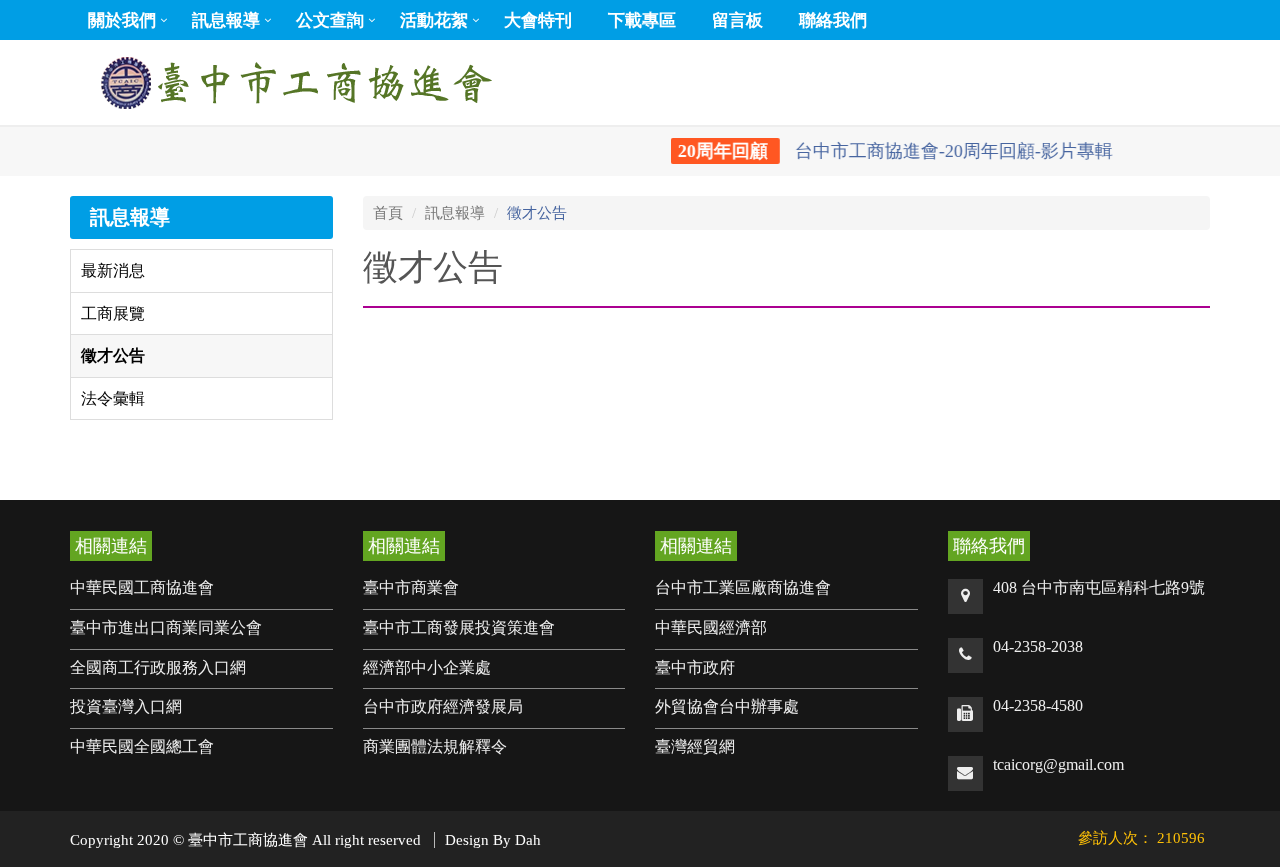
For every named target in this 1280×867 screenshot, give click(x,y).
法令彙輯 (113, 398)
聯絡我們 (833, 20)
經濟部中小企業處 (427, 667)
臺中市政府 (695, 667)
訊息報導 (226, 20)
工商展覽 (113, 313)
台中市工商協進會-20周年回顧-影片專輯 (885, 151)
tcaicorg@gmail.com (1058, 764)
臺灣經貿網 (695, 746)
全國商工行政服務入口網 (158, 667)
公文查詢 (330, 20)
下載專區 (642, 20)
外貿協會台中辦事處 (727, 706)
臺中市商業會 (411, 587)
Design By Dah (493, 840)
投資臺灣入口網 (126, 706)
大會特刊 (538, 20)
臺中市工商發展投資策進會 (459, 627)
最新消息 (113, 270)
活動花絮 (434, 20)
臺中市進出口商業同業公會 (166, 627)
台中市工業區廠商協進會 (743, 587)
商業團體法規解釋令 (435, 746)
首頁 (388, 213)
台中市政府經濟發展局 (443, 706)
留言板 (737, 20)
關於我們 (122, 20)
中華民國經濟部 (711, 627)
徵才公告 (113, 355)
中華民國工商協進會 (142, 587)
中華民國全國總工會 (142, 746)
